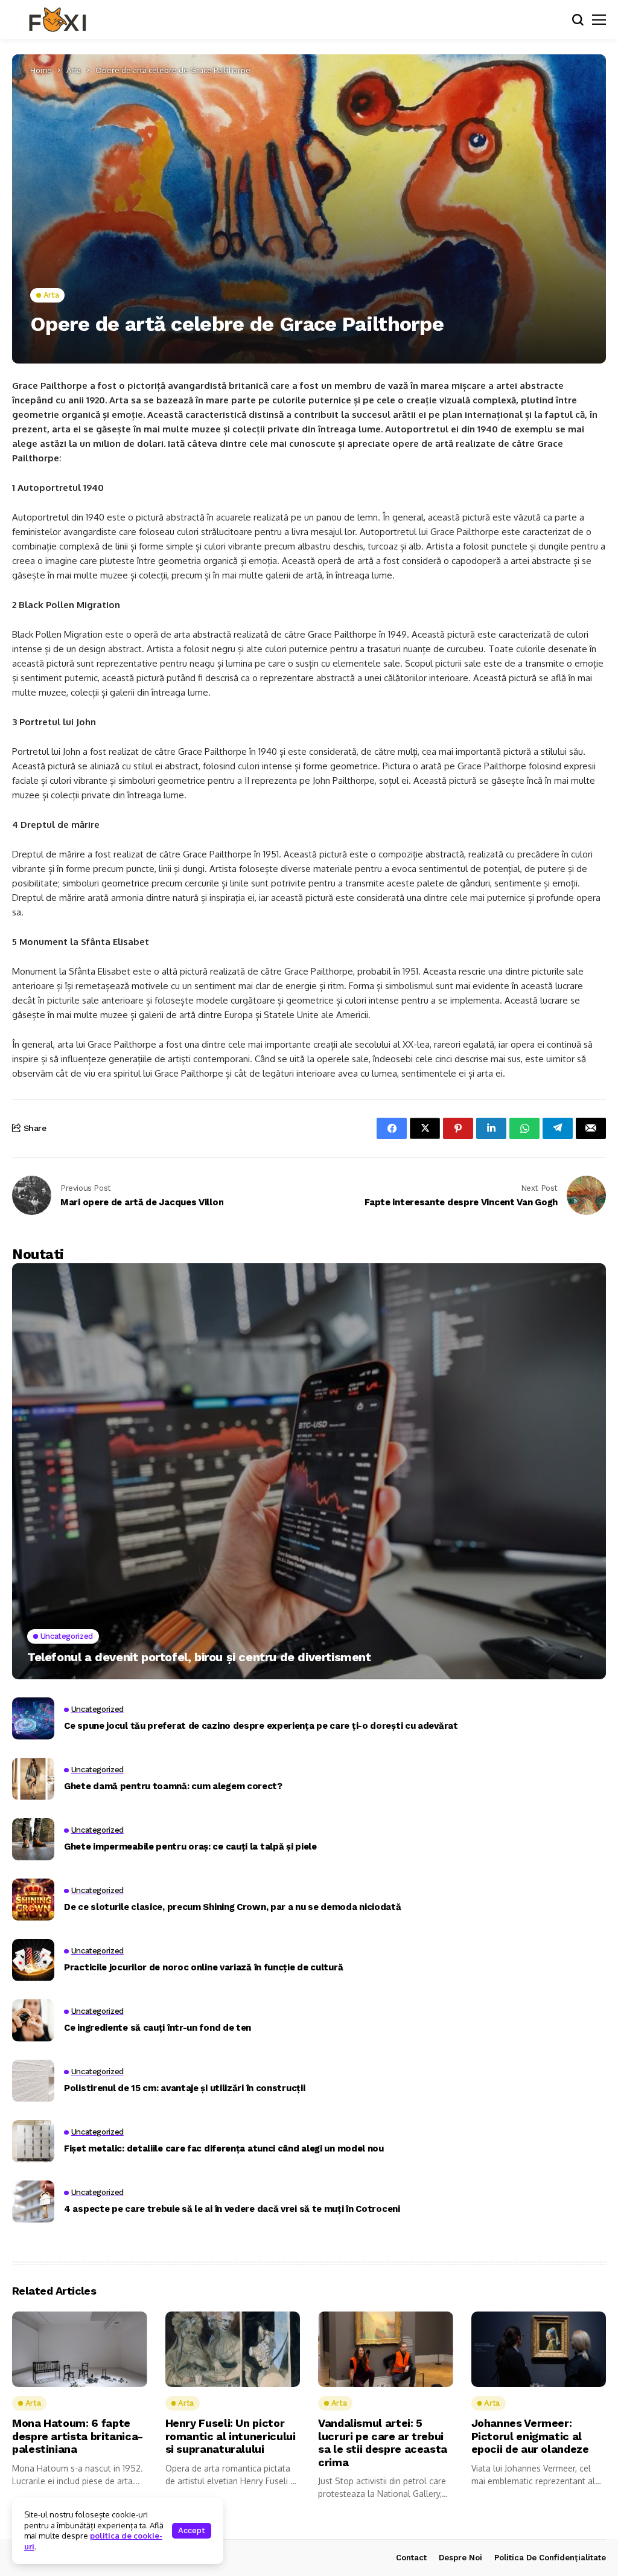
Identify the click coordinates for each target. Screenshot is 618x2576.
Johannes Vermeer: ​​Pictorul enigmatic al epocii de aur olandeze (530, 2436)
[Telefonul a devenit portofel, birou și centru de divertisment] (309, 1471)
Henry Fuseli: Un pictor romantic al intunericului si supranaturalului (231, 2436)
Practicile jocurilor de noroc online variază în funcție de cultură (203, 1967)
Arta (74, 70)
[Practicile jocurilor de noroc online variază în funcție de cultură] (33, 1960)
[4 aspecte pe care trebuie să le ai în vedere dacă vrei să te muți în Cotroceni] (33, 2202)
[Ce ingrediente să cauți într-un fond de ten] (33, 2020)
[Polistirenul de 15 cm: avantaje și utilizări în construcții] (33, 2081)
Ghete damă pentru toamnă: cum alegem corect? (173, 1786)
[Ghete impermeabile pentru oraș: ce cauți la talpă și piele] (33, 1839)
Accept (192, 2530)
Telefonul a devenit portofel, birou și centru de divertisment (199, 1657)
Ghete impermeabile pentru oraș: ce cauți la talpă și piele (190, 1847)
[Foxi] (57, 20)
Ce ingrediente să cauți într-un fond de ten (158, 2028)
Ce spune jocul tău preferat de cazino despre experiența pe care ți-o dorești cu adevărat (261, 1726)
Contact (411, 2558)
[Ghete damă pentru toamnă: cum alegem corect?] (33, 1779)
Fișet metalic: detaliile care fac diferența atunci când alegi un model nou (224, 2148)
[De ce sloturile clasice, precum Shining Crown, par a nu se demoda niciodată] (33, 1900)
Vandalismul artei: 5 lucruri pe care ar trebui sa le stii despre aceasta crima (383, 2443)
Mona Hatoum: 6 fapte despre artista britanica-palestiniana (78, 2436)
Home (41, 70)
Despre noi (460, 2558)
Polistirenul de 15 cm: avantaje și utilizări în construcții (184, 2088)
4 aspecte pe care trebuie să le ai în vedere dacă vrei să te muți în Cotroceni (232, 2209)
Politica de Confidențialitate (550, 2558)
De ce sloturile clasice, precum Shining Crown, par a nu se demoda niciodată (233, 1907)
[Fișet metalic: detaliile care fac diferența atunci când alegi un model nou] (33, 2141)
